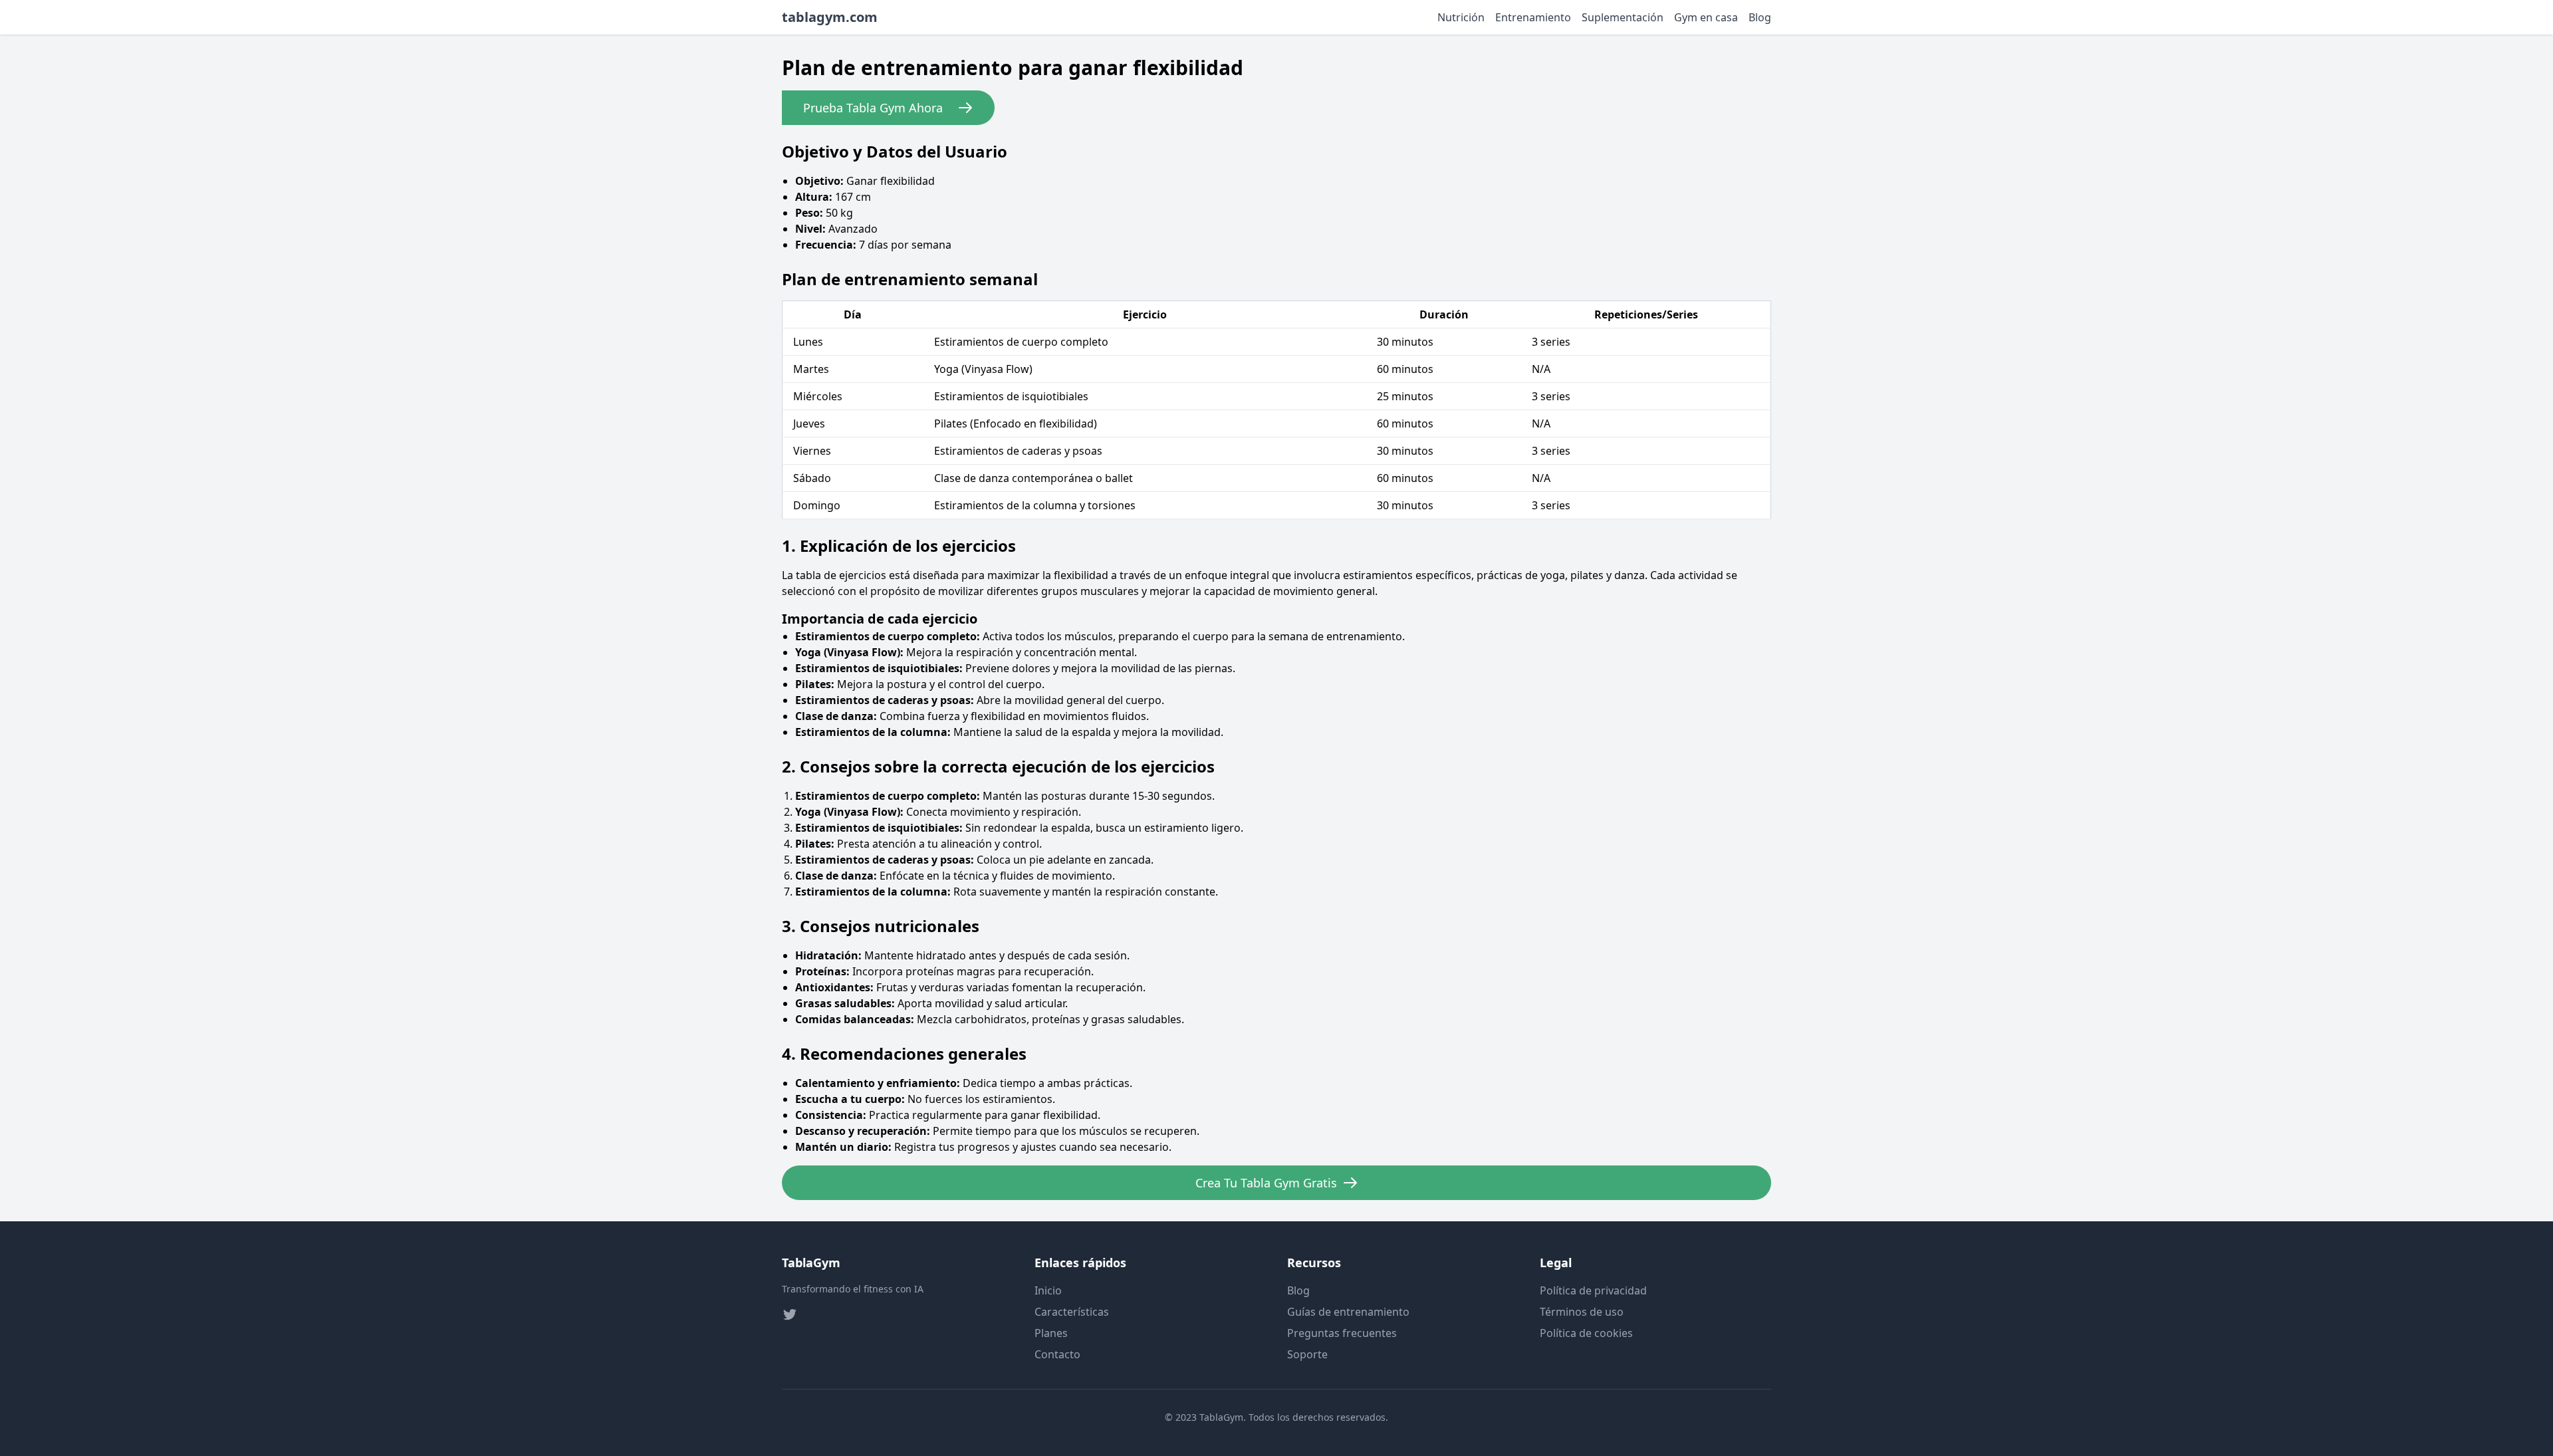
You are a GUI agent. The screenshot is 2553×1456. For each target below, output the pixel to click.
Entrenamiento (1533, 17)
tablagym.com (830, 17)
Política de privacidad (1593, 1290)
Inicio (1048, 1290)
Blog (1760, 17)
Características (1072, 1312)
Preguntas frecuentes (1342, 1333)
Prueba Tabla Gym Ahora (873, 108)
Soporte (1307, 1354)
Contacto (1057, 1354)
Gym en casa (1706, 17)
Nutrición (1461, 17)
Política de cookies (1586, 1333)
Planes (1051, 1333)
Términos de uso (1582, 1312)
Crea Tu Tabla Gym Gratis (1266, 1183)
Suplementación (1623, 17)
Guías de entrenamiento (1348, 1312)
